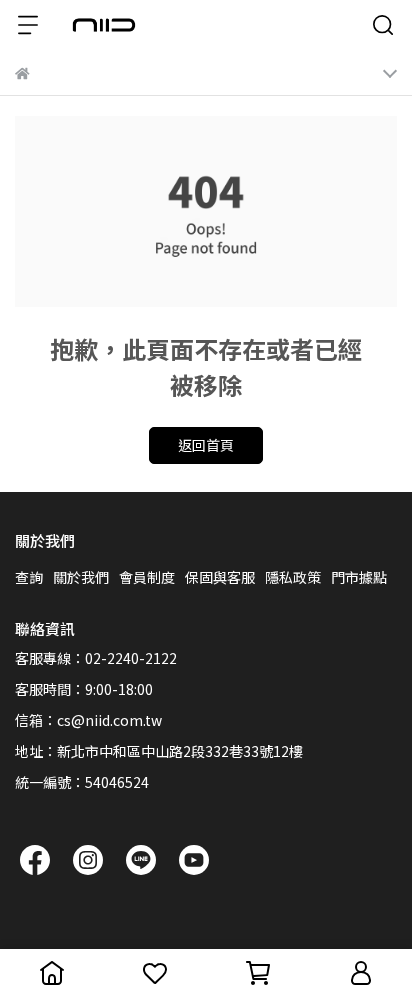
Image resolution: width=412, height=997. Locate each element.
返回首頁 (206, 445)
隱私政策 (293, 577)
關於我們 (81, 577)
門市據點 (359, 577)
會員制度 (147, 577)
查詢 (29, 577)
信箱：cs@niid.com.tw (88, 720)
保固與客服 (220, 577)
